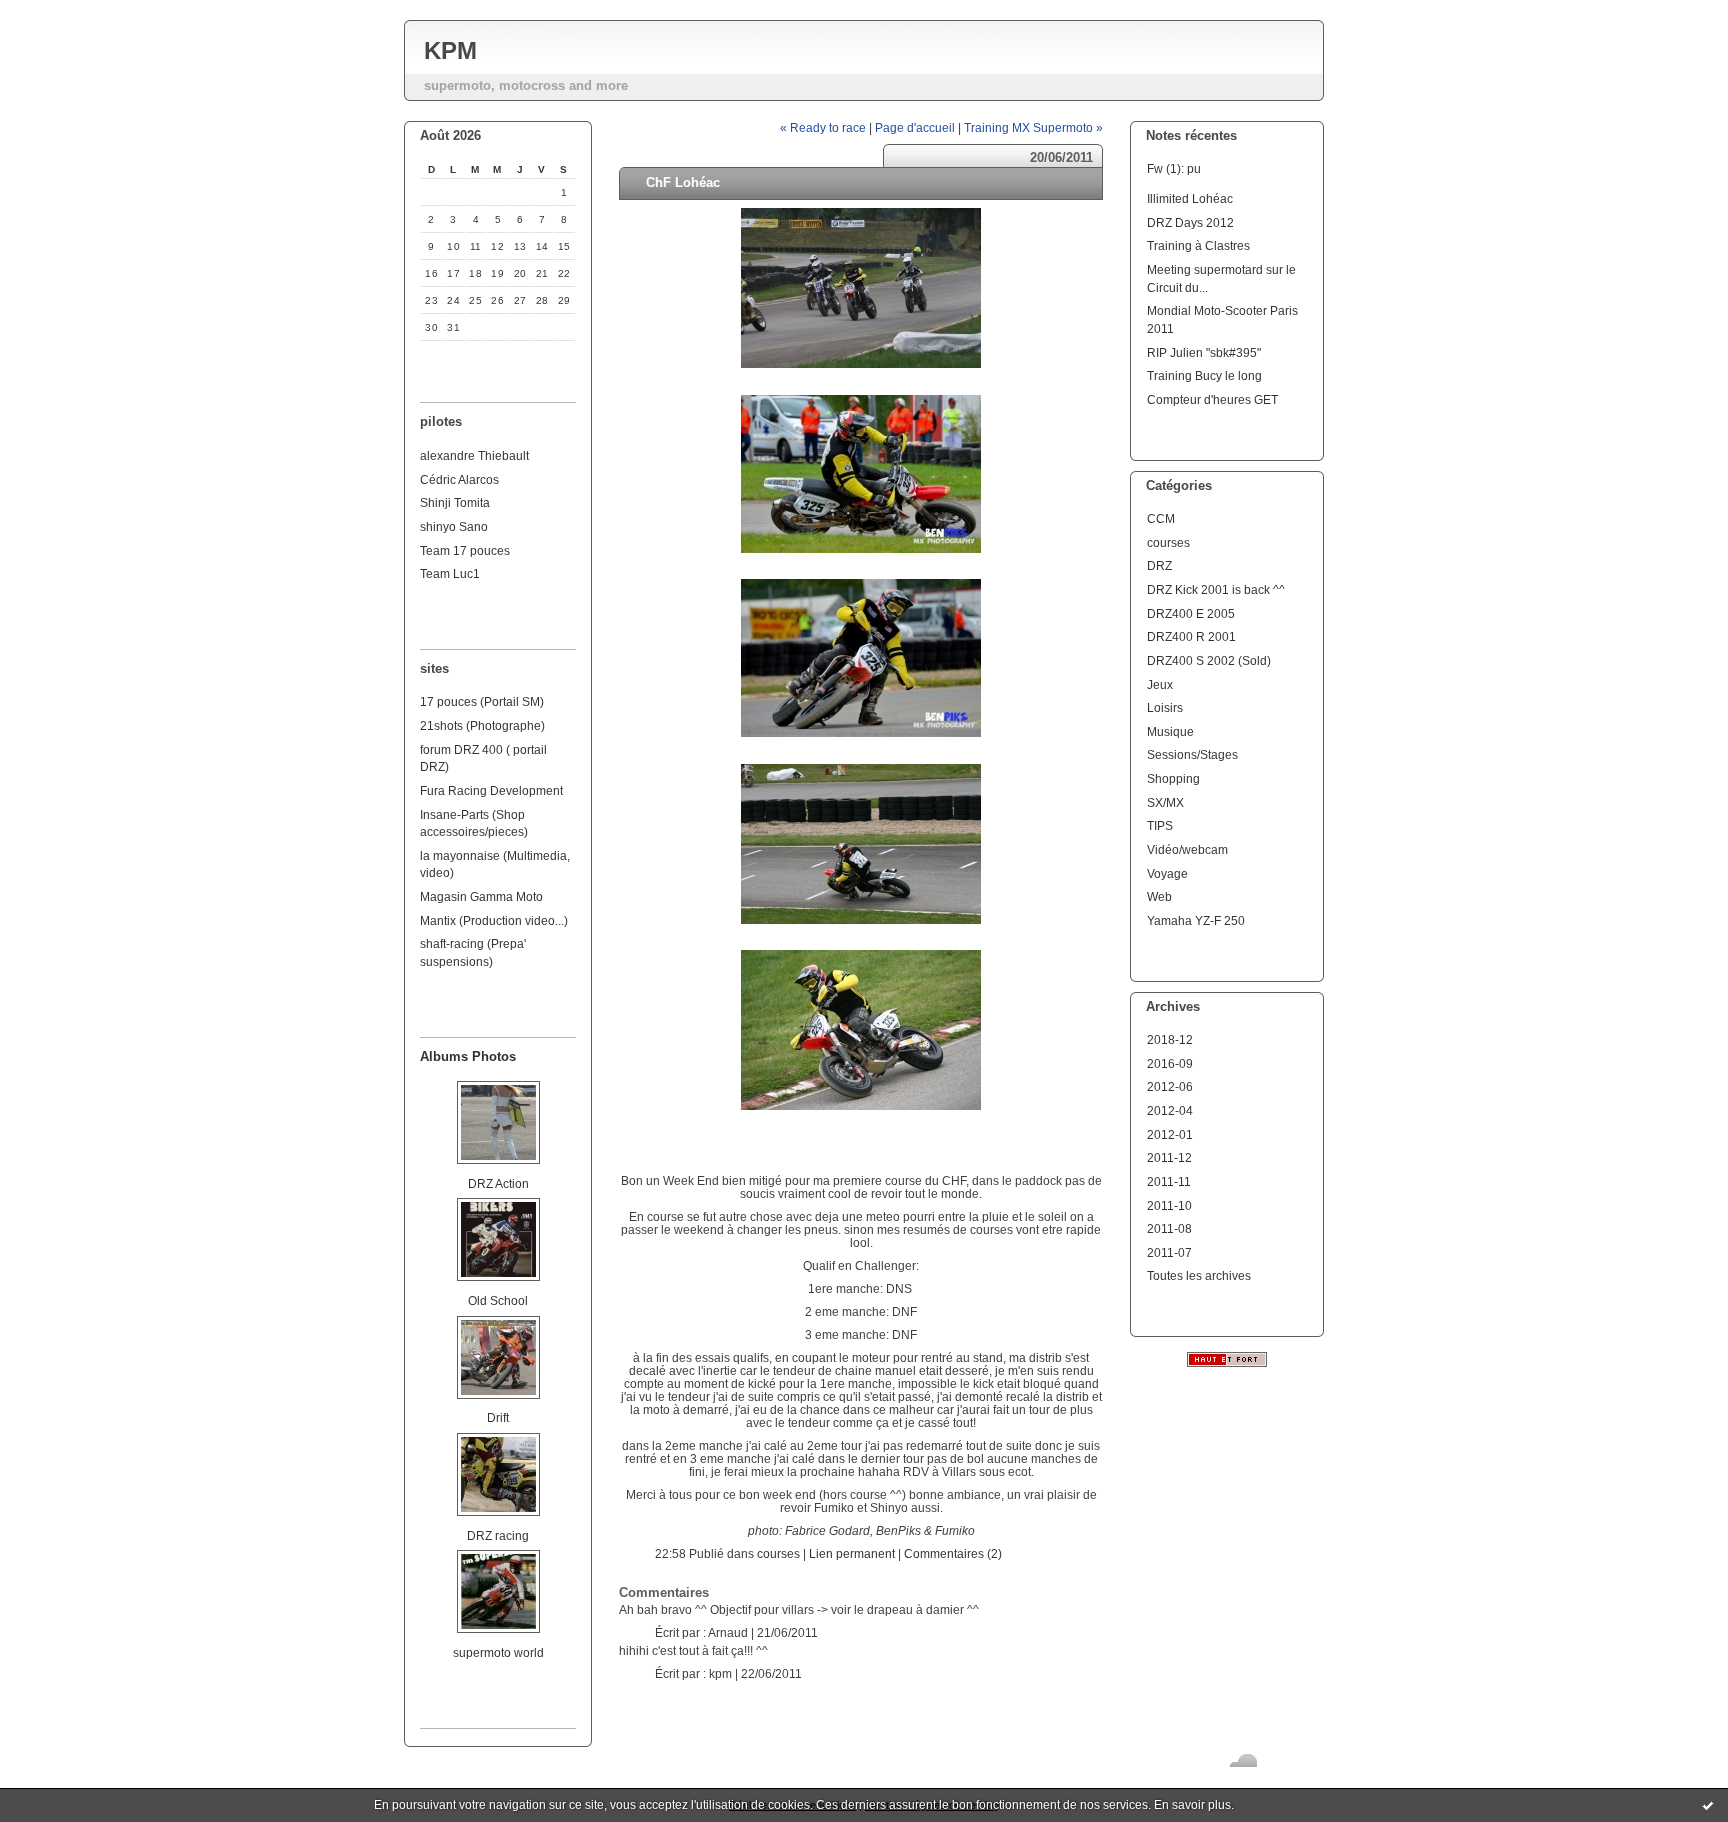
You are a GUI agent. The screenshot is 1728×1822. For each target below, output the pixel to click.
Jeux (1160, 684)
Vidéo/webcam (1187, 849)
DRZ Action (498, 1183)
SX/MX (1165, 802)
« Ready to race (823, 127)
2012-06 (1170, 1086)
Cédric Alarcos (459, 479)
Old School (498, 1300)
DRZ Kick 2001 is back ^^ (1216, 589)
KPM (450, 51)
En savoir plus (1192, 1805)
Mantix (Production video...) (494, 920)
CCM (1161, 518)
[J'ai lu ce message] (1708, 1805)
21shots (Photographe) (482, 725)
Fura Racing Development (491, 790)
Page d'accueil (915, 127)
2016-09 (1170, 1063)
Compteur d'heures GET (1212, 399)
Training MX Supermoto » (1033, 127)
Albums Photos (468, 1056)
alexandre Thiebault (474, 455)
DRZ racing (498, 1535)
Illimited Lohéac (1190, 198)
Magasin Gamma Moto (481, 896)
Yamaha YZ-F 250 (1196, 920)
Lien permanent (852, 1553)
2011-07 (1169, 1252)
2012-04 (1170, 1110)
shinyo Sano (454, 526)
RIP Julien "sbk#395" (1204, 352)
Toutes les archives (1199, 1275)
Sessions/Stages (1192, 754)
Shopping (1173, 778)
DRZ (1159, 565)
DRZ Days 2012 (1190, 222)
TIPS (1160, 825)
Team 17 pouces (465, 550)
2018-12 (1170, 1039)
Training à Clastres (1198, 245)
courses (1168, 542)
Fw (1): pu (1174, 168)
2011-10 (1169, 1205)
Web (1159, 896)
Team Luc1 (450, 573)
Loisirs (1165, 707)
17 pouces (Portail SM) (482, 701)
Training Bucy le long (1204, 375)
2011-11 (1169, 1181)
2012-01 (1170, 1134)
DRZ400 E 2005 (1191, 613)
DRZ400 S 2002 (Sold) (1209, 660)
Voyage (1167, 873)
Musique (1170, 731)
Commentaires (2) (953, 1553)
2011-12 (1169, 1157)
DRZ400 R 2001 (1191, 636)
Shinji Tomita (455, 502)
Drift (498, 1417)
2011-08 (1169, 1228)
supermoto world (498, 1652)
